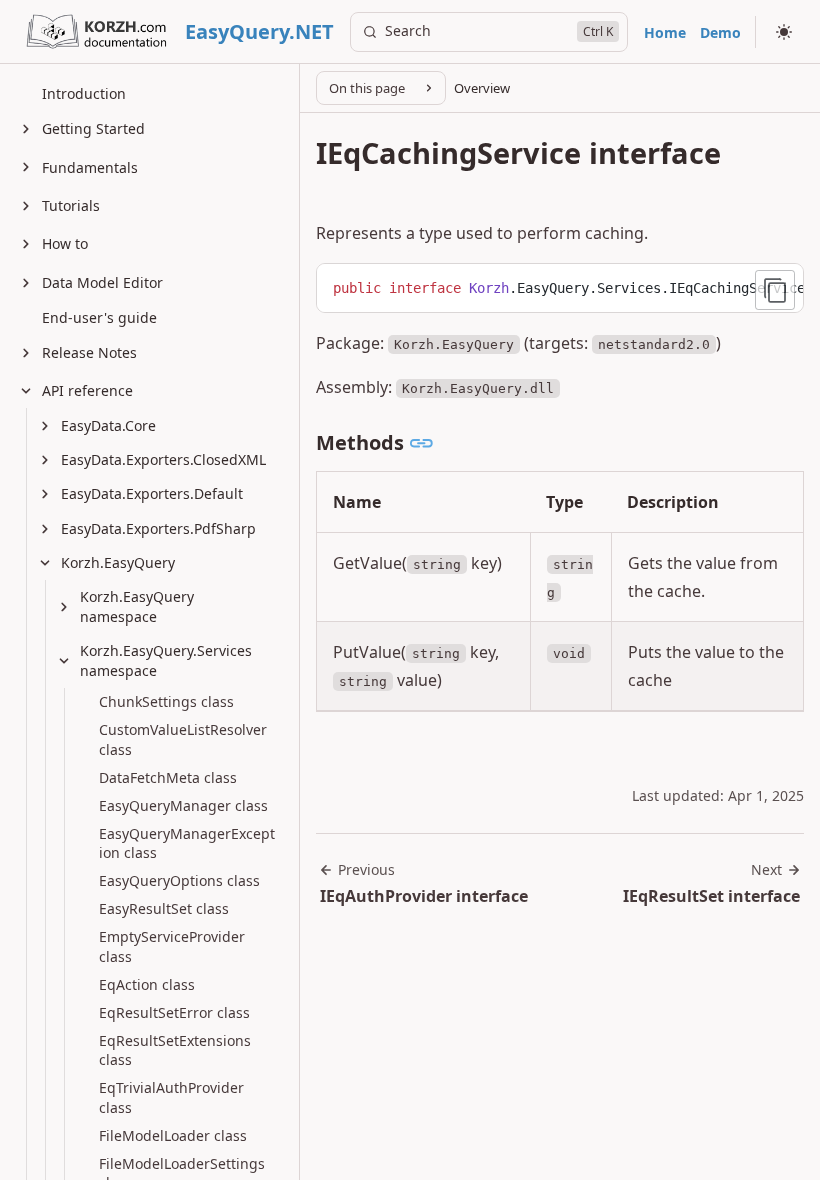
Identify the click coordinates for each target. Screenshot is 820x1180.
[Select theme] (784, 32)
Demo (720, 32)
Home (665, 32)
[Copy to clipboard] (775, 290)
